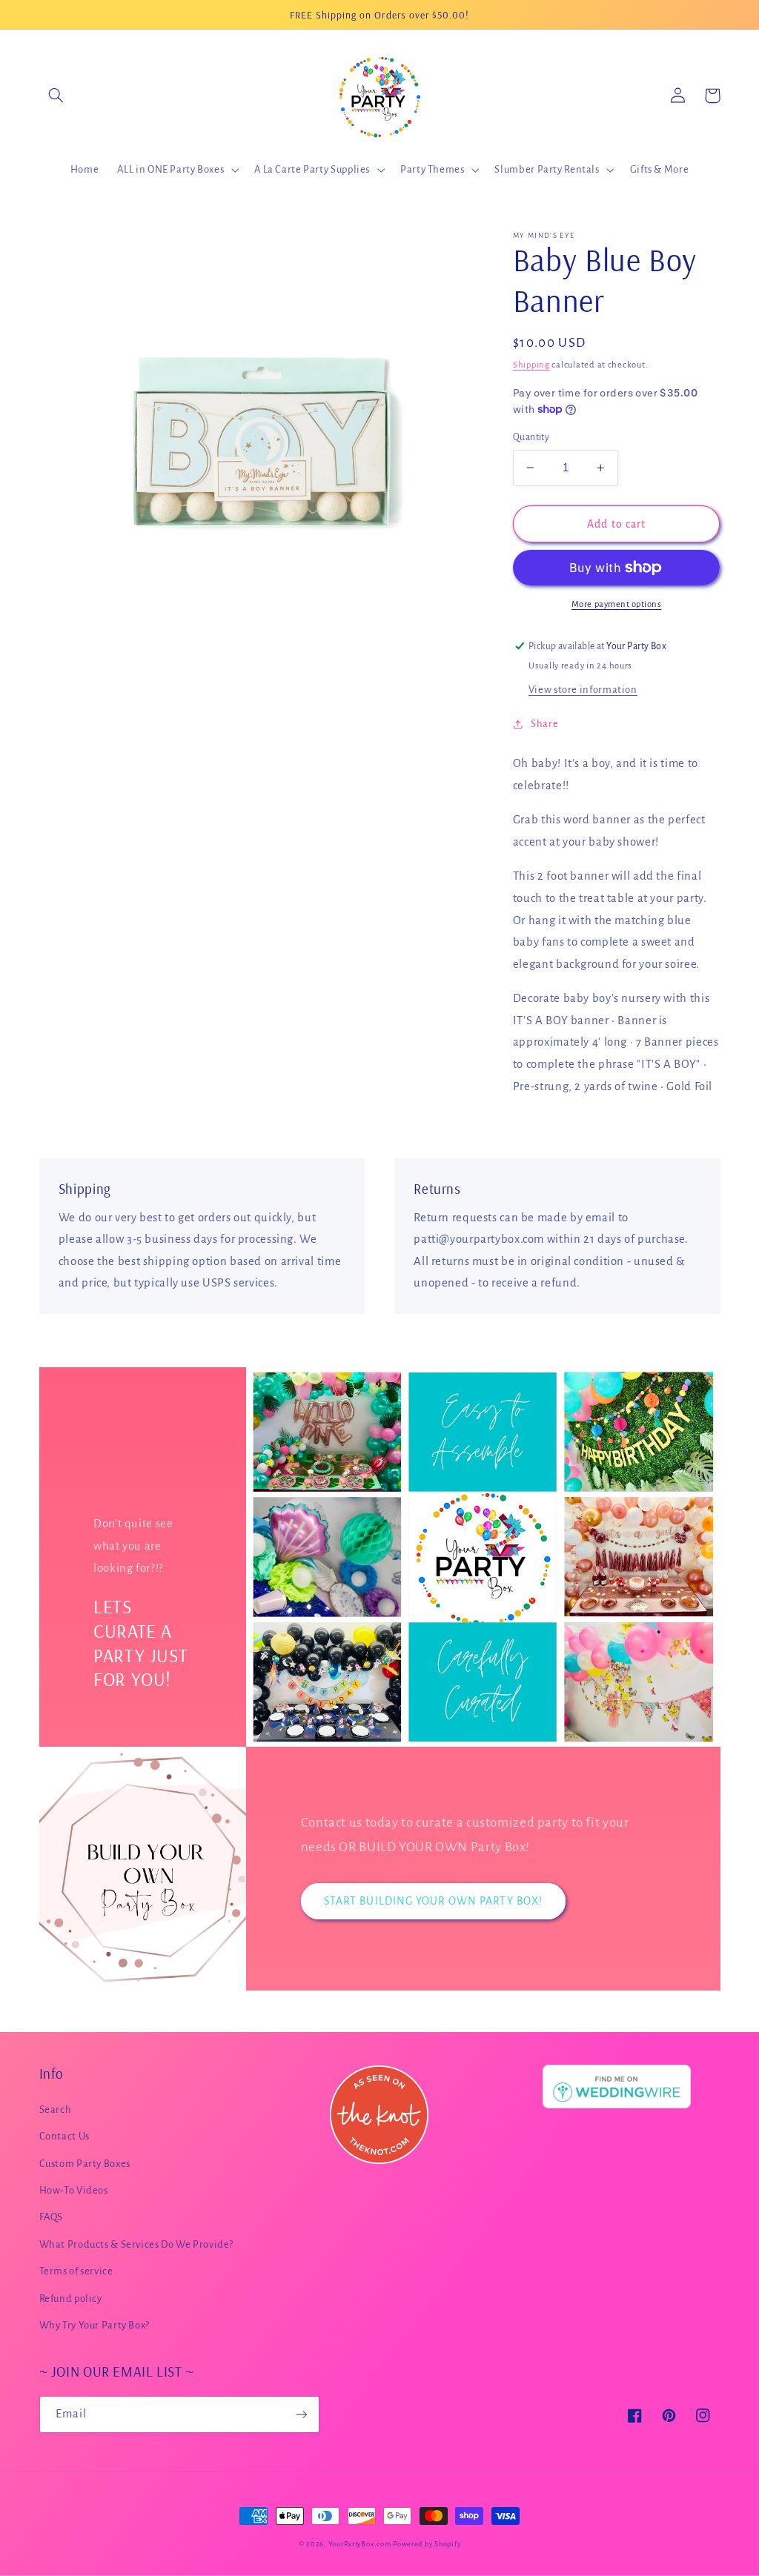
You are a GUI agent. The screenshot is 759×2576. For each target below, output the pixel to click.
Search (56, 2109)
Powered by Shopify (427, 2544)
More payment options (617, 604)
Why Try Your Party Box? (95, 2325)
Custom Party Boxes (85, 2164)
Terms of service (76, 2271)
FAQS (52, 2217)
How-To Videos (74, 2190)
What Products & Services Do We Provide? (137, 2244)
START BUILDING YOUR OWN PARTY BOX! (433, 1901)
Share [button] (544, 724)
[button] (56, 96)
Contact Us (64, 2136)
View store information (583, 690)
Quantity (531, 437)
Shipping (531, 365)
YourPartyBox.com (360, 2544)
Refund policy (71, 2298)
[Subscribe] (301, 2414)
